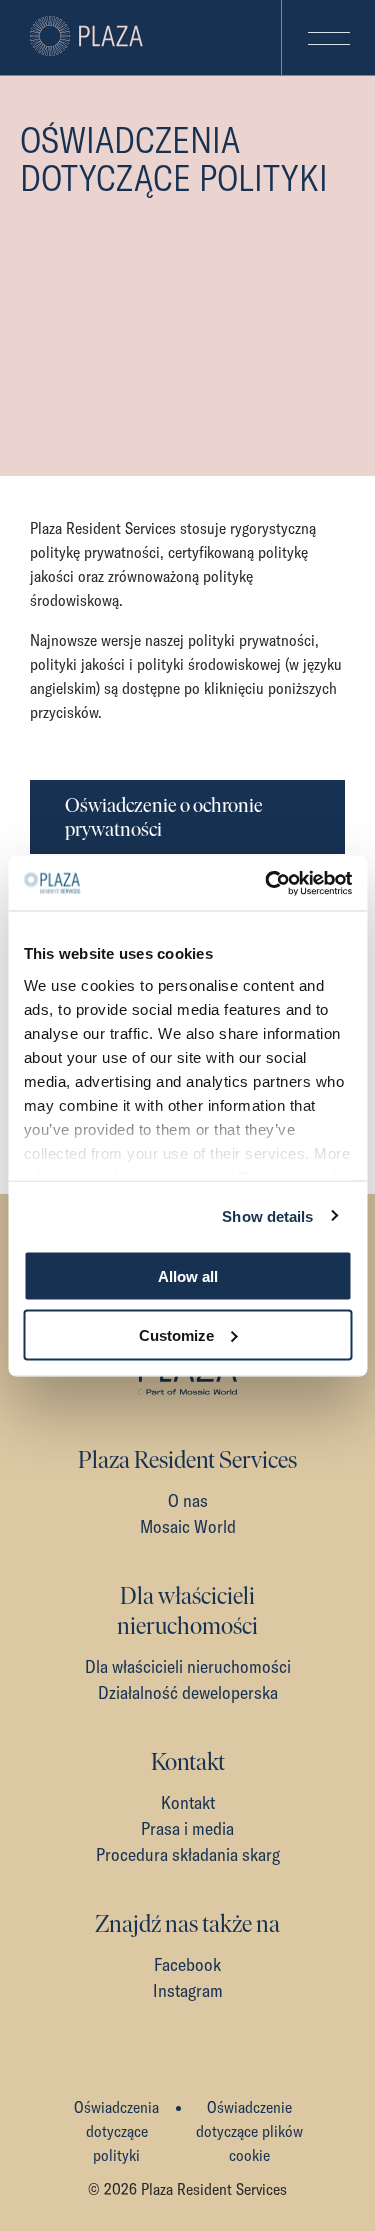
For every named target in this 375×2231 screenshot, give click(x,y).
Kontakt (188, 1802)
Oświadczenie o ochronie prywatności (164, 817)
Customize (176, 1334)
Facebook (187, 1964)
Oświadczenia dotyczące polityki (116, 2131)
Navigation (328, 37)
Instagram (188, 1990)
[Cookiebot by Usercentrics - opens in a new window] (267, 883)
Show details (267, 1215)
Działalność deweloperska (188, 1692)
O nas (188, 1500)
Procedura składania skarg (188, 1854)
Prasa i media (187, 1828)
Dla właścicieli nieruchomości (188, 1666)
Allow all (188, 1276)
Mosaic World (188, 1526)
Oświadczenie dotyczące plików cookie (249, 2131)
